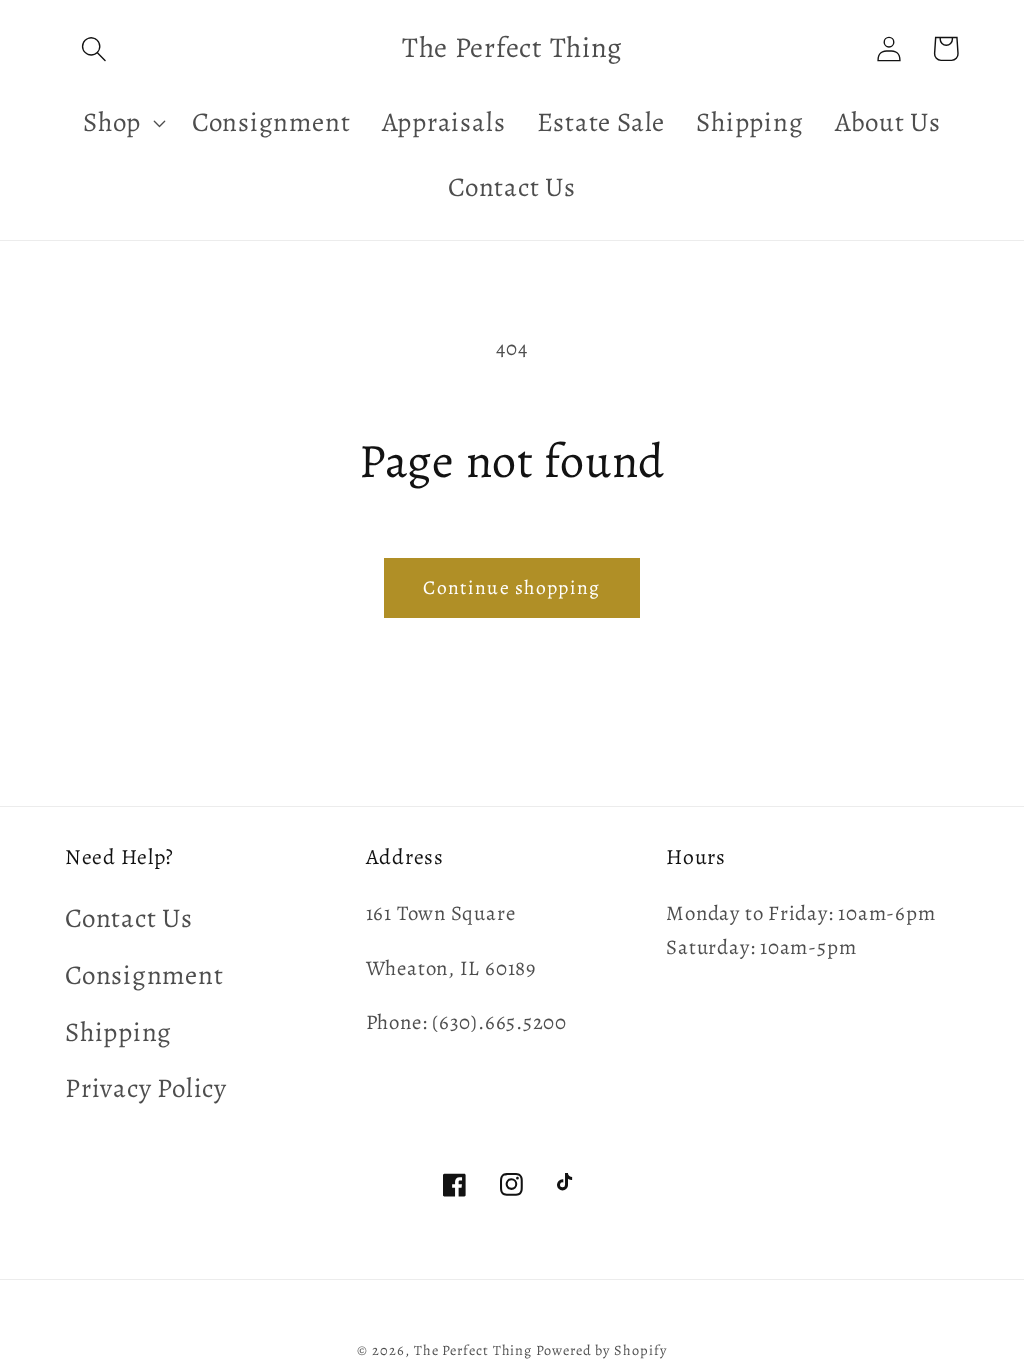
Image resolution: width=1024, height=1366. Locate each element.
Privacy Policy (146, 1088)
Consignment (144, 975)
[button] (93, 48)
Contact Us (129, 918)
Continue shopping (511, 587)
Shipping (118, 1032)
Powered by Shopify (601, 1350)
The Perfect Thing (473, 1350)
